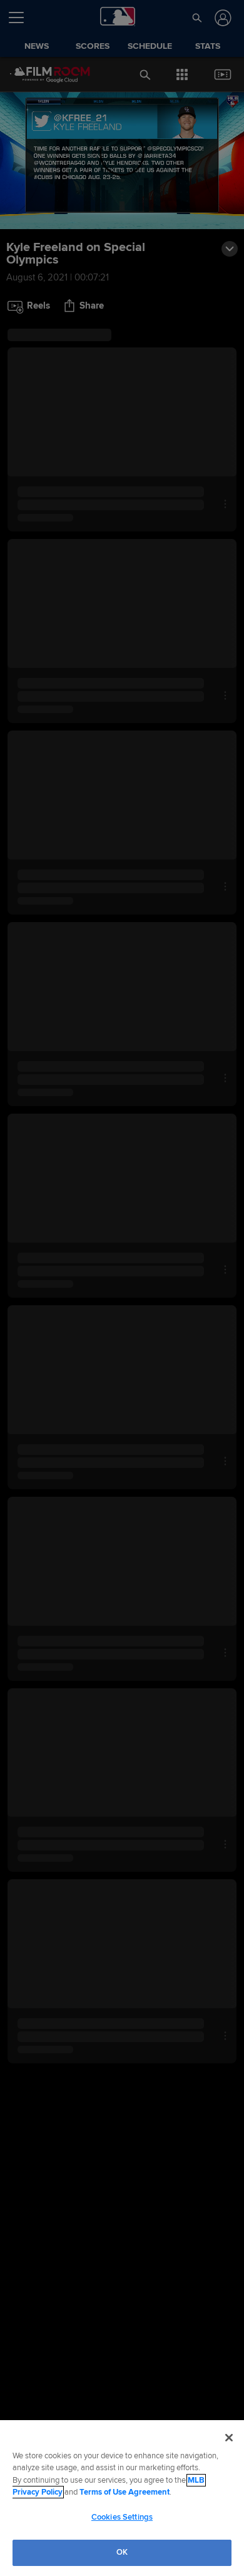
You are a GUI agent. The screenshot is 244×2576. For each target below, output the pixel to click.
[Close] (229, 2438)
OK (122, 2552)
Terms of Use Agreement (125, 2492)
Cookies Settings (122, 2517)
